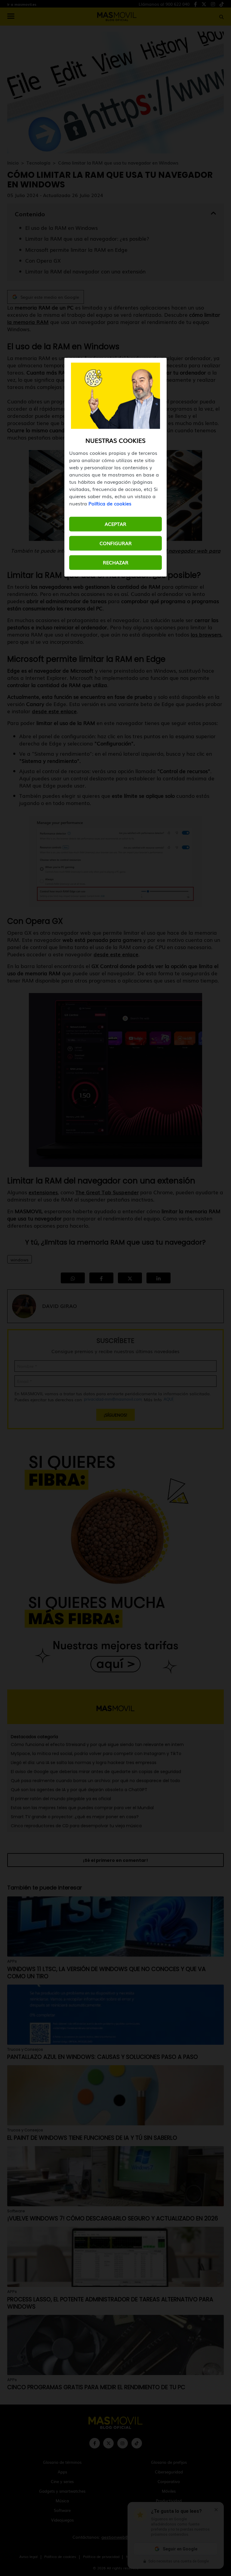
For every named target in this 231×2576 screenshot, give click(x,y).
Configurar (116, 543)
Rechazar (116, 563)
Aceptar (115, 524)
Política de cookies (110, 504)
